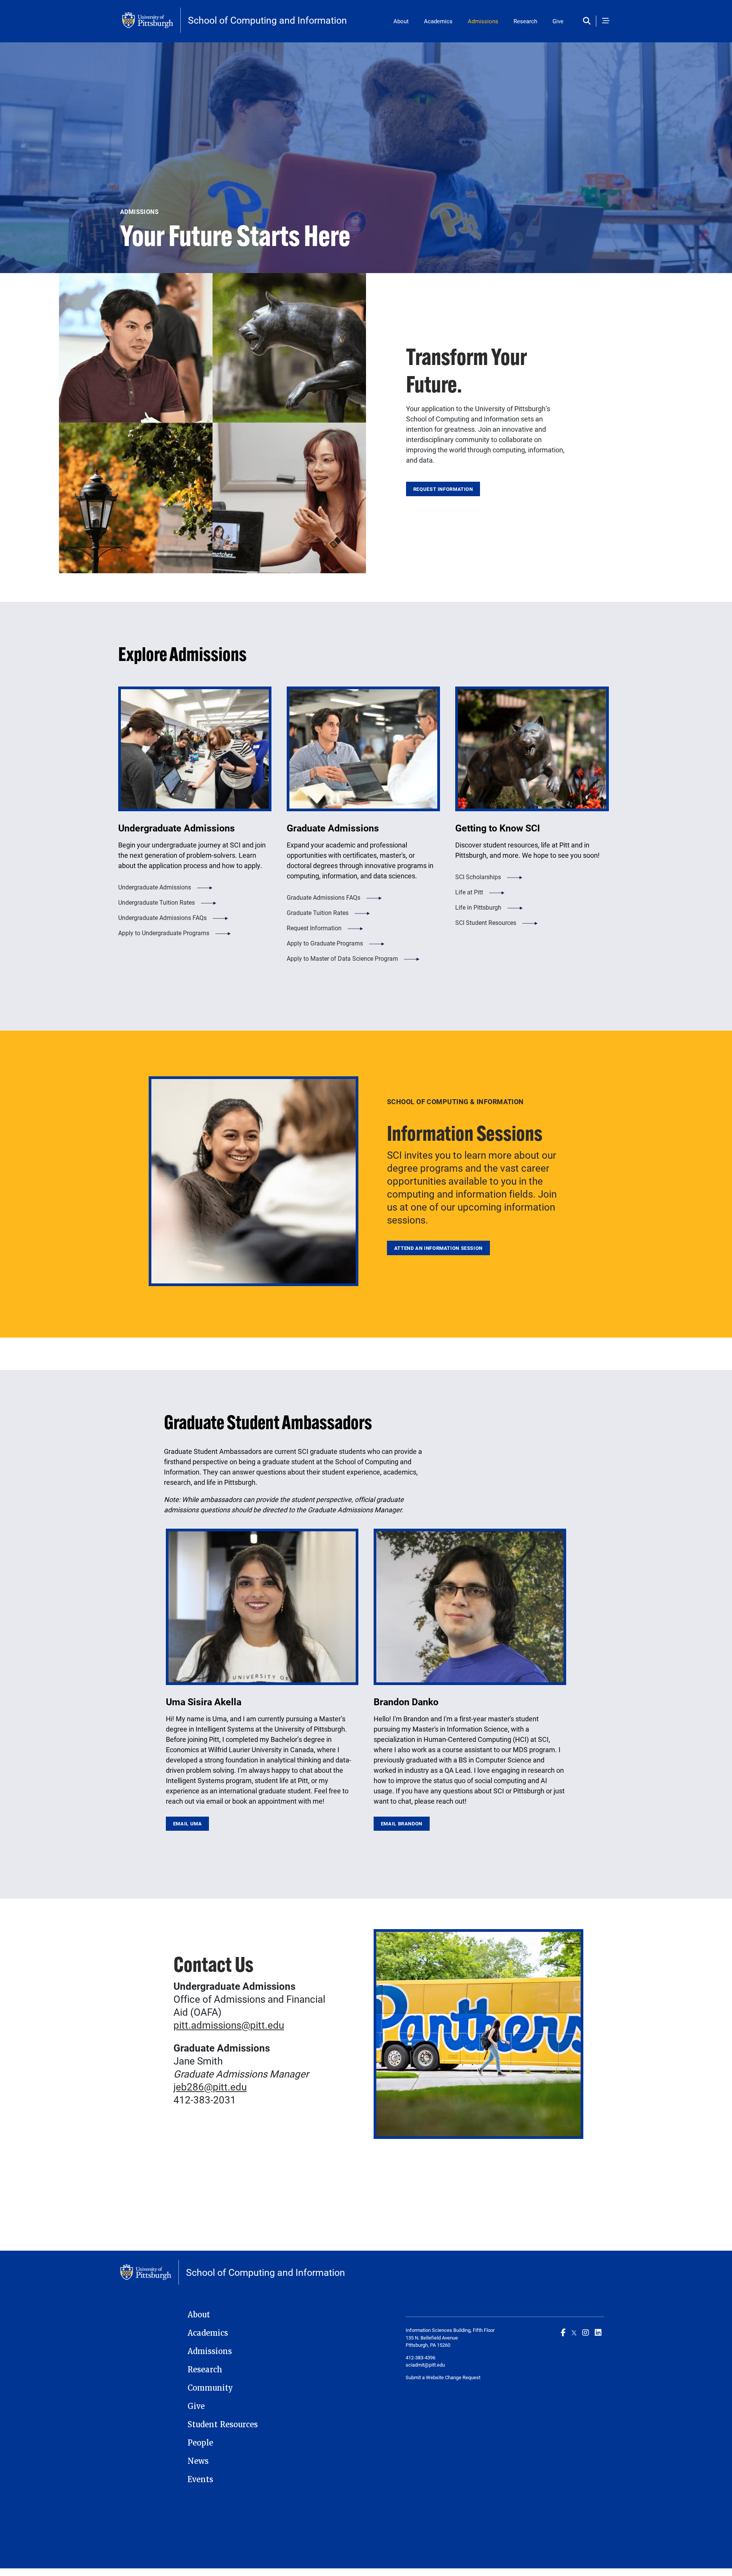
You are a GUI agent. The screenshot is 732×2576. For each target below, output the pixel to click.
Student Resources (223, 2425)
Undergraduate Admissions (155, 887)
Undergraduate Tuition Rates (157, 902)
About (401, 21)
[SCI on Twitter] (574, 2332)
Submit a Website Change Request (443, 2377)
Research (525, 21)
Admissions (483, 21)
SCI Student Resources (486, 922)
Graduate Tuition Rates (318, 913)
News (198, 2461)
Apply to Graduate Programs (325, 943)
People (200, 2443)
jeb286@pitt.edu (210, 2087)
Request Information (443, 489)
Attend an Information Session (438, 1248)
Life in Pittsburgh (478, 907)
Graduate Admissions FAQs (323, 897)
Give (558, 21)
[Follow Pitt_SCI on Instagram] (586, 2332)
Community (210, 2388)
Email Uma (188, 1823)
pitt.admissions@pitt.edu (229, 2025)
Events (200, 2480)
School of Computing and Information (267, 20)
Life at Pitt (469, 892)
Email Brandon (402, 1823)
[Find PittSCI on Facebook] (563, 2332)
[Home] (151, 20)
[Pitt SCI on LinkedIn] (598, 2332)
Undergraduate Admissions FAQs (162, 917)
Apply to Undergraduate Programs (164, 933)
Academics (438, 21)
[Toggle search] (588, 21)
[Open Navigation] (606, 21)
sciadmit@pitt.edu (425, 2365)
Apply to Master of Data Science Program (342, 958)
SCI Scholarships (478, 877)
